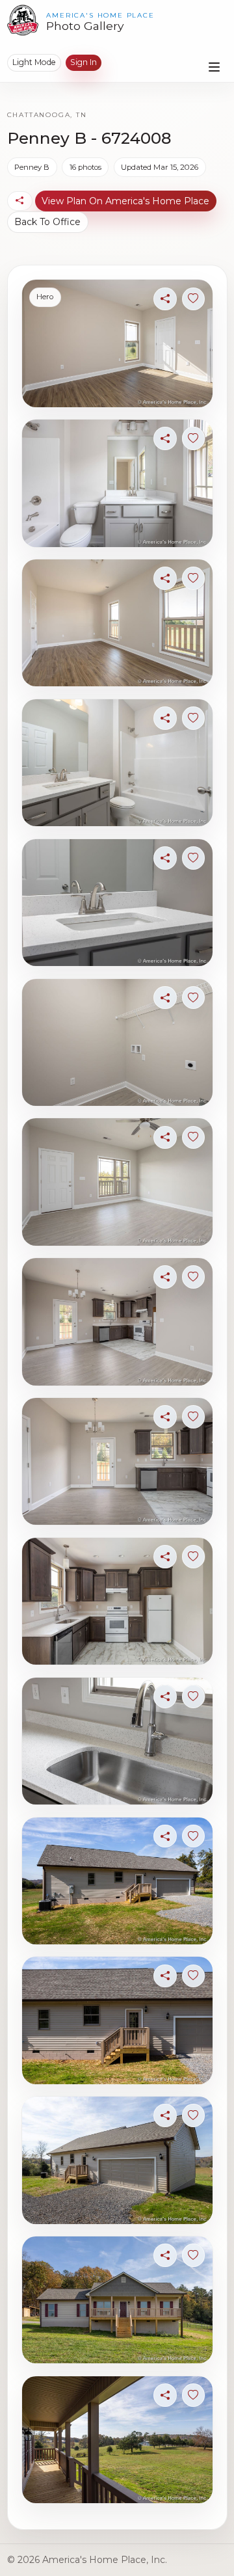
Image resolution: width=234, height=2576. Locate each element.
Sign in (84, 62)
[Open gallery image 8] (117, 1322)
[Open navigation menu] (214, 67)
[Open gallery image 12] (117, 1881)
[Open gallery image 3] (117, 623)
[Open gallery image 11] (117, 1741)
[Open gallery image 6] (117, 1042)
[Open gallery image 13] (117, 2020)
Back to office (47, 222)
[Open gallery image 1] (117, 343)
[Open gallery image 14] (117, 2160)
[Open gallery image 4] (117, 763)
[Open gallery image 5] (117, 903)
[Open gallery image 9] (117, 1461)
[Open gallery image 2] (117, 483)
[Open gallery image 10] (117, 1601)
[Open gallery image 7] (117, 1182)
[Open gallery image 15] (117, 2300)
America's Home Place (100, 15)
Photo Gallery (85, 26)
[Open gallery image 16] (117, 2440)
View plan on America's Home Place (125, 201)
